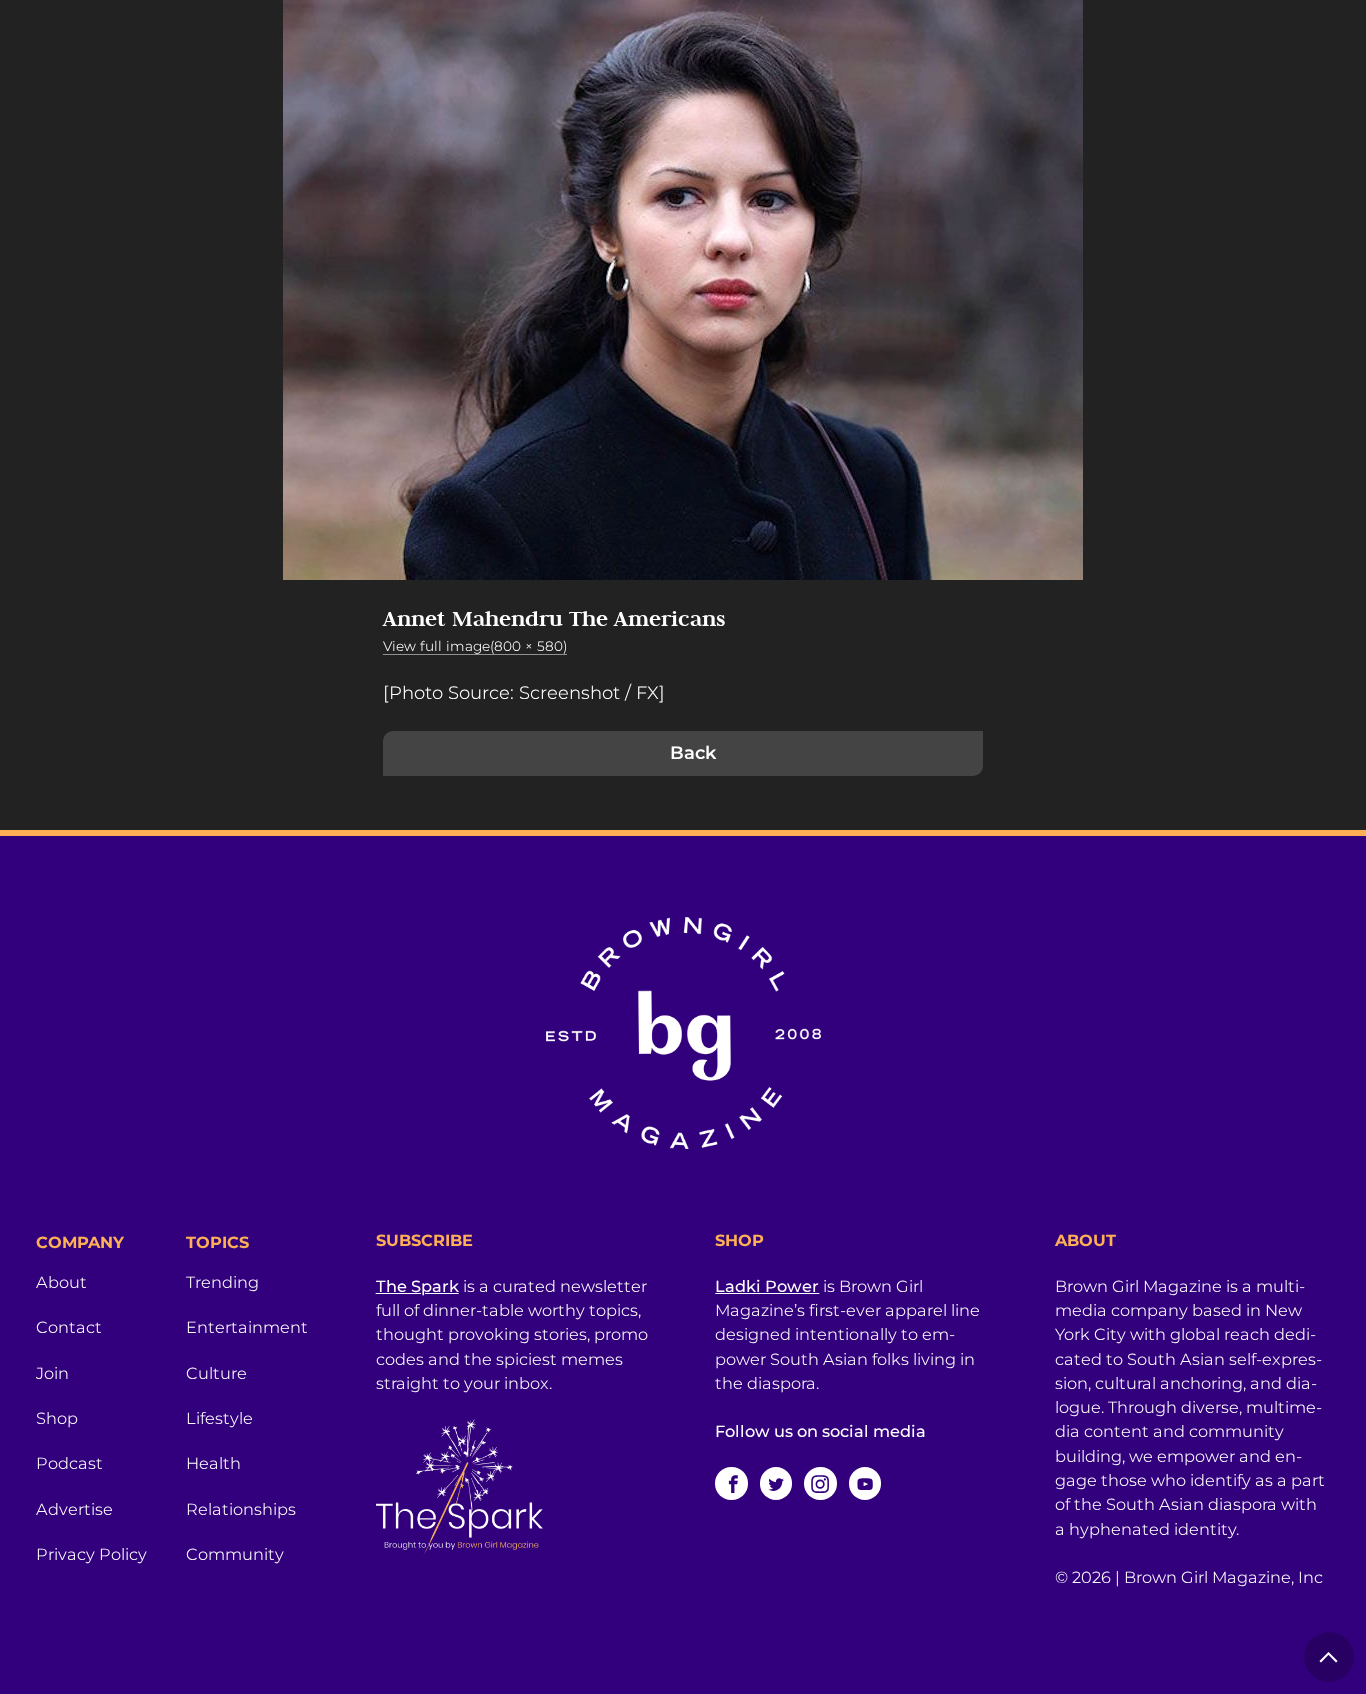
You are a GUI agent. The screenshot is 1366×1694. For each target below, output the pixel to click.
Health (213, 1463)
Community (235, 1554)
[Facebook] (731, 1483)
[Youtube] (865, 1483)
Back (693, 753)
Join (52, 1373)
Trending (222, 1282)
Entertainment (247, 1327)
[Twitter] (776, 1483)
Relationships (241, 1509)
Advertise (74, 1509)
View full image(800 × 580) (475, 646)
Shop (57, 1418)
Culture (216, 1373)
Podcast (69, 1463)
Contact (69, 1327)
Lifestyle (219, 1418)
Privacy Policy (91, 1554)
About (61, 1282)
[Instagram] (820, 1483)
